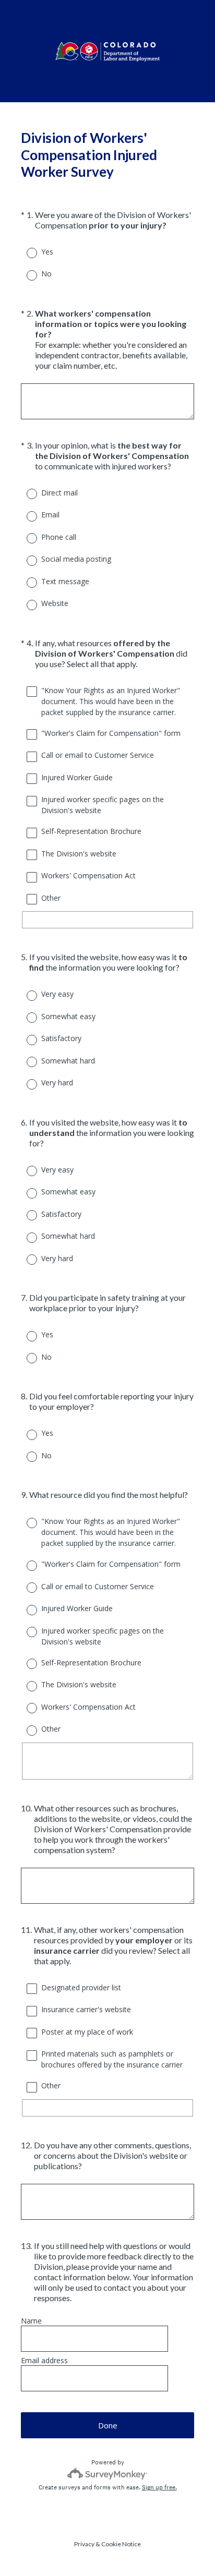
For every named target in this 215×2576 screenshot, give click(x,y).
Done (108, 2425)
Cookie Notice (121, 2544)
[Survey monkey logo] (108, 2474)
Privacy (84, 2544)
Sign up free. (159, 2487)
